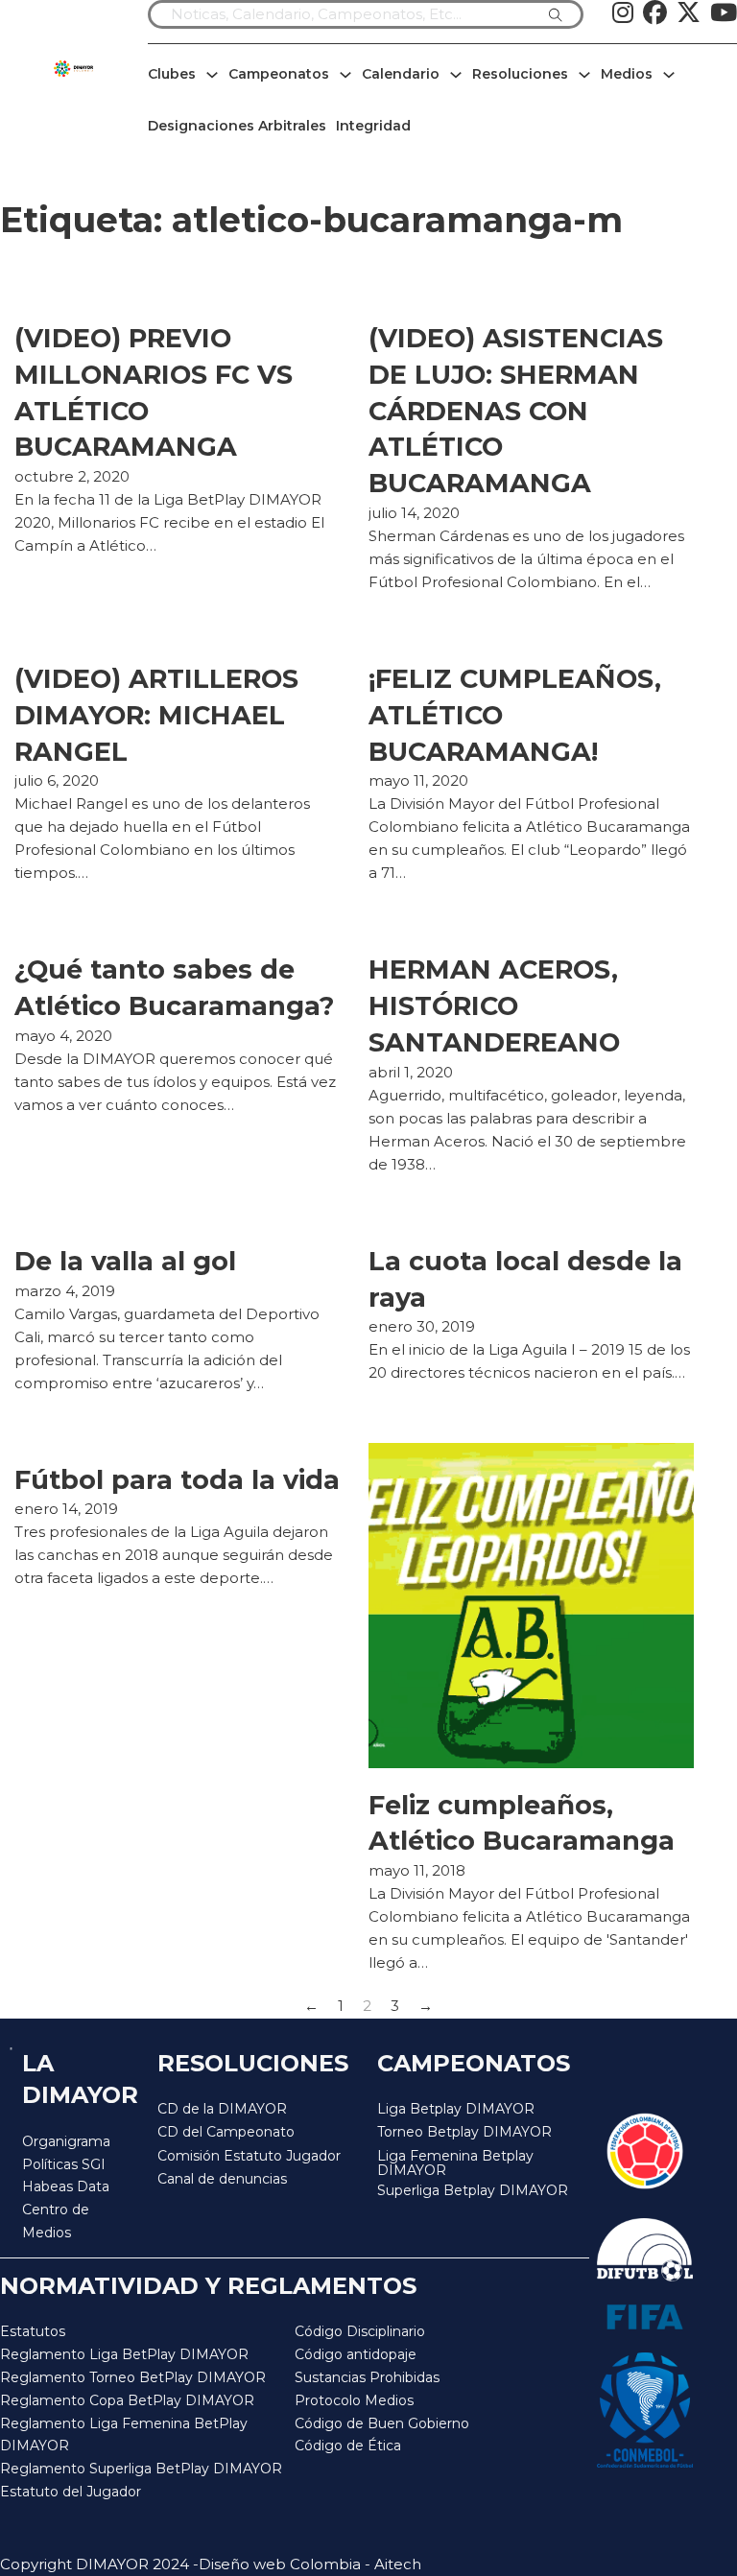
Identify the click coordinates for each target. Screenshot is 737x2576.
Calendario (401, 74)
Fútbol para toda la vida (177, 1480)
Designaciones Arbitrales (237, 126)
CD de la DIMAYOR (222, 2109)
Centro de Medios (56, 2221)
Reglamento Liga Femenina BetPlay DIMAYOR (124, 2435)
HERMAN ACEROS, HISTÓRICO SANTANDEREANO (494, 1006)
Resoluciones (520, 74)
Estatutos (33, 2331)
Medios (627, 74)
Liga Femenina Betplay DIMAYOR (455, 2164)
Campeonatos (279, 74)
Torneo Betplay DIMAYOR (464, 2132)
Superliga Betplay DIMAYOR (473, 2191)
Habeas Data (66, 2186)
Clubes (172, 74)
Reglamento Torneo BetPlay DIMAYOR (133, 2377)
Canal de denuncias (222, 2179)
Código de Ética (348, 2446)
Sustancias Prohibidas (367, 2377)
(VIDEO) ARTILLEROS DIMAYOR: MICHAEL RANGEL (156, 715)
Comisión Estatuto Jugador (249, 2156)
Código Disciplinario (360, 2331)
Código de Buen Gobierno (382, 2423)
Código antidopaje (356, 2354)
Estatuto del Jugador (71, 2492)
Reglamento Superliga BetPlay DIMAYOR (141, 2469)
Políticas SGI (64, 2164)
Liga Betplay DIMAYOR (456, 2109)
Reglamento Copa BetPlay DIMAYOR (127, 2400)
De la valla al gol (125, 1261)
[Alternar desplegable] (212, 75)
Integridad (373, 126)
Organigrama (66, 2141)
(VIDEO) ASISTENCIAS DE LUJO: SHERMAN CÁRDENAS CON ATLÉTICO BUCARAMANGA (516, 411)
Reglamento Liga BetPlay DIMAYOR (124, 2354)
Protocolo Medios (354, 2400)
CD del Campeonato (226, 2132)
